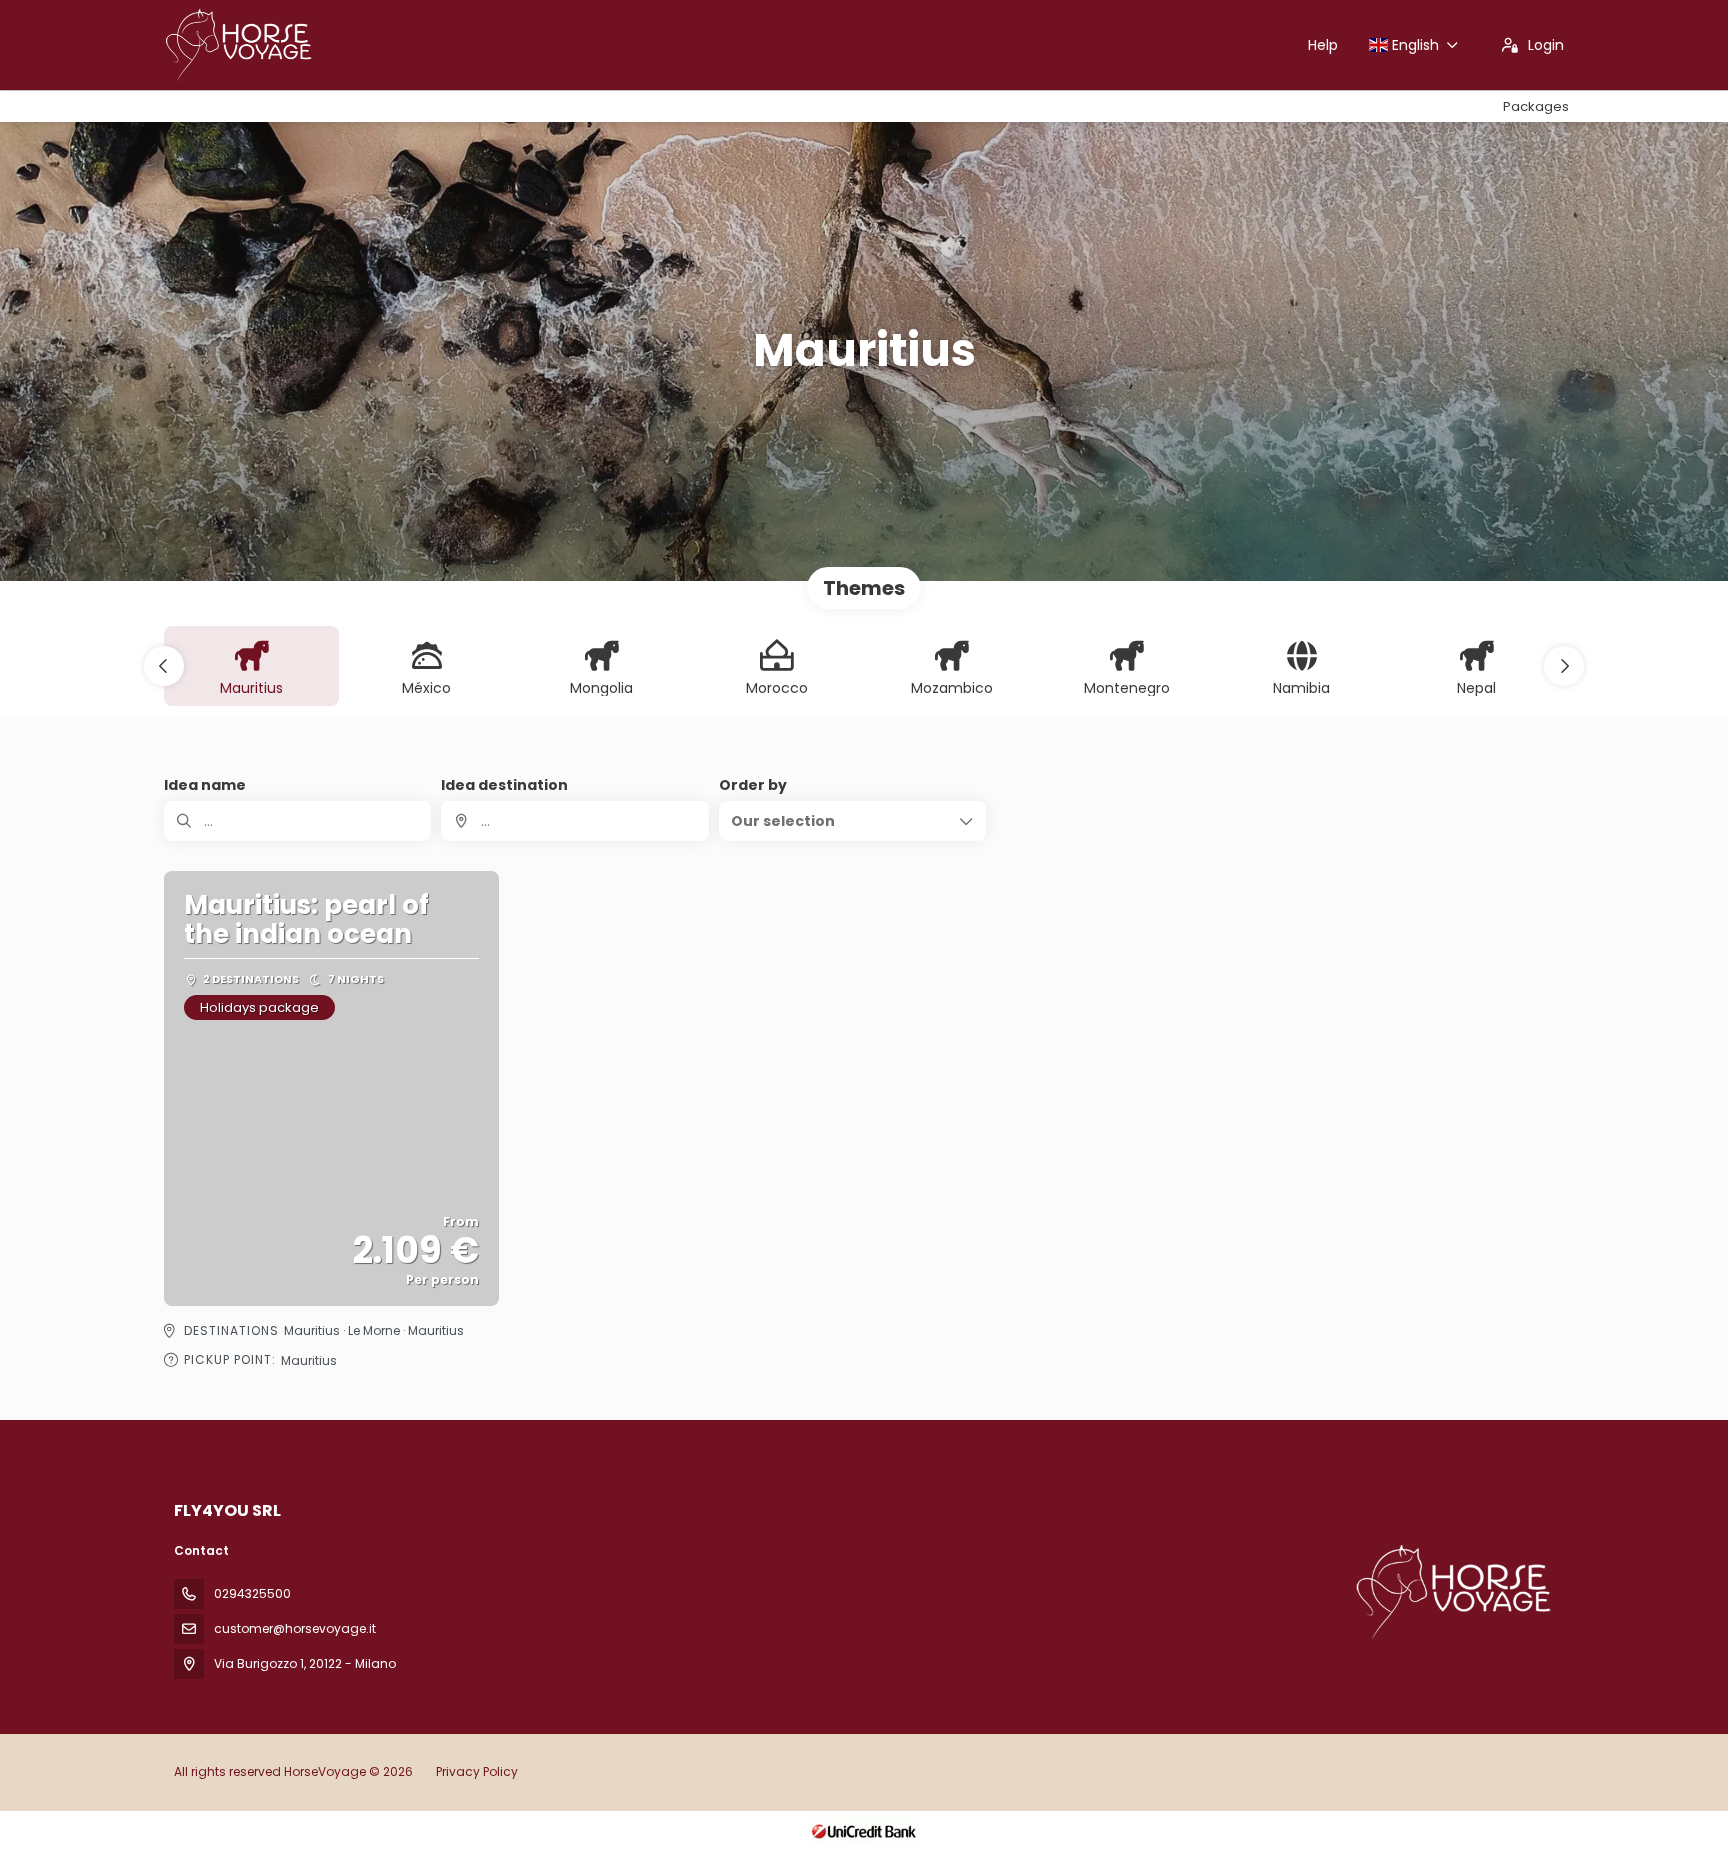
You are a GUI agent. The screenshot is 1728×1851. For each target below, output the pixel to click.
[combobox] (574, 821)
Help (1323, 45)
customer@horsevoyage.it (295, 1628)
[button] (164, 666)
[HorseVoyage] (1452, 1592)
